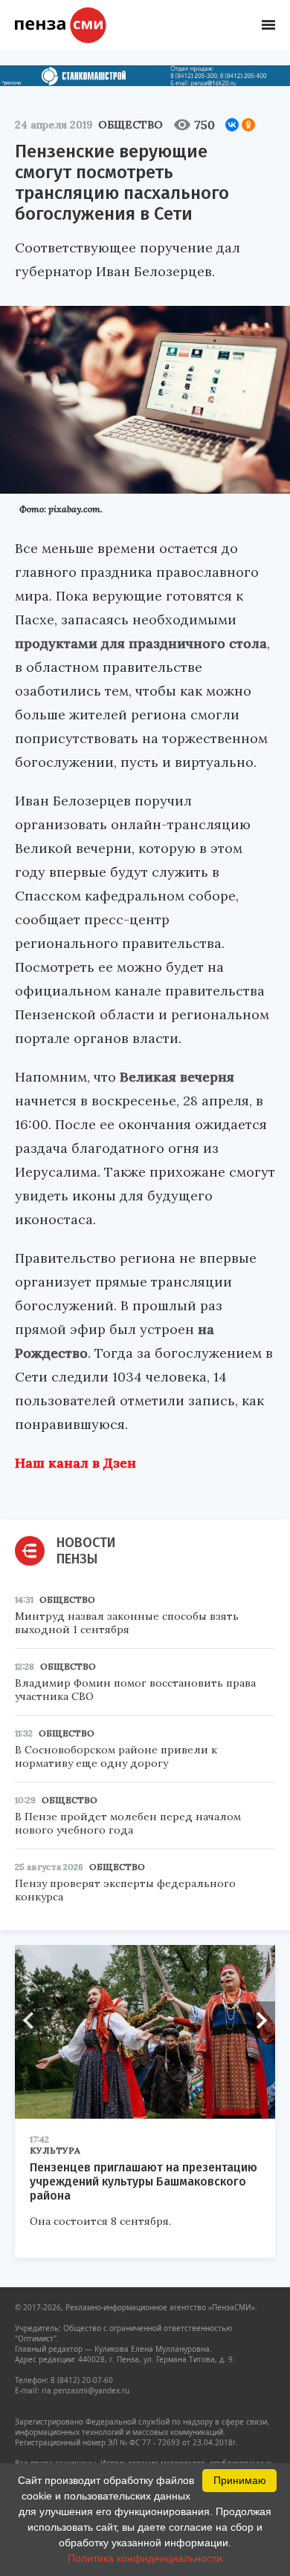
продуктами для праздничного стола (141, 643)
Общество (130, 125)
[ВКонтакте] (232, 125)
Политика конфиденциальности (145, 2558)
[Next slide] (257, 2020)
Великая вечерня (177, 1077)
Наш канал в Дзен (75, 1463)
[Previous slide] (33, 2020)
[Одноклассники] (248, 125)
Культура (55, 2150)
